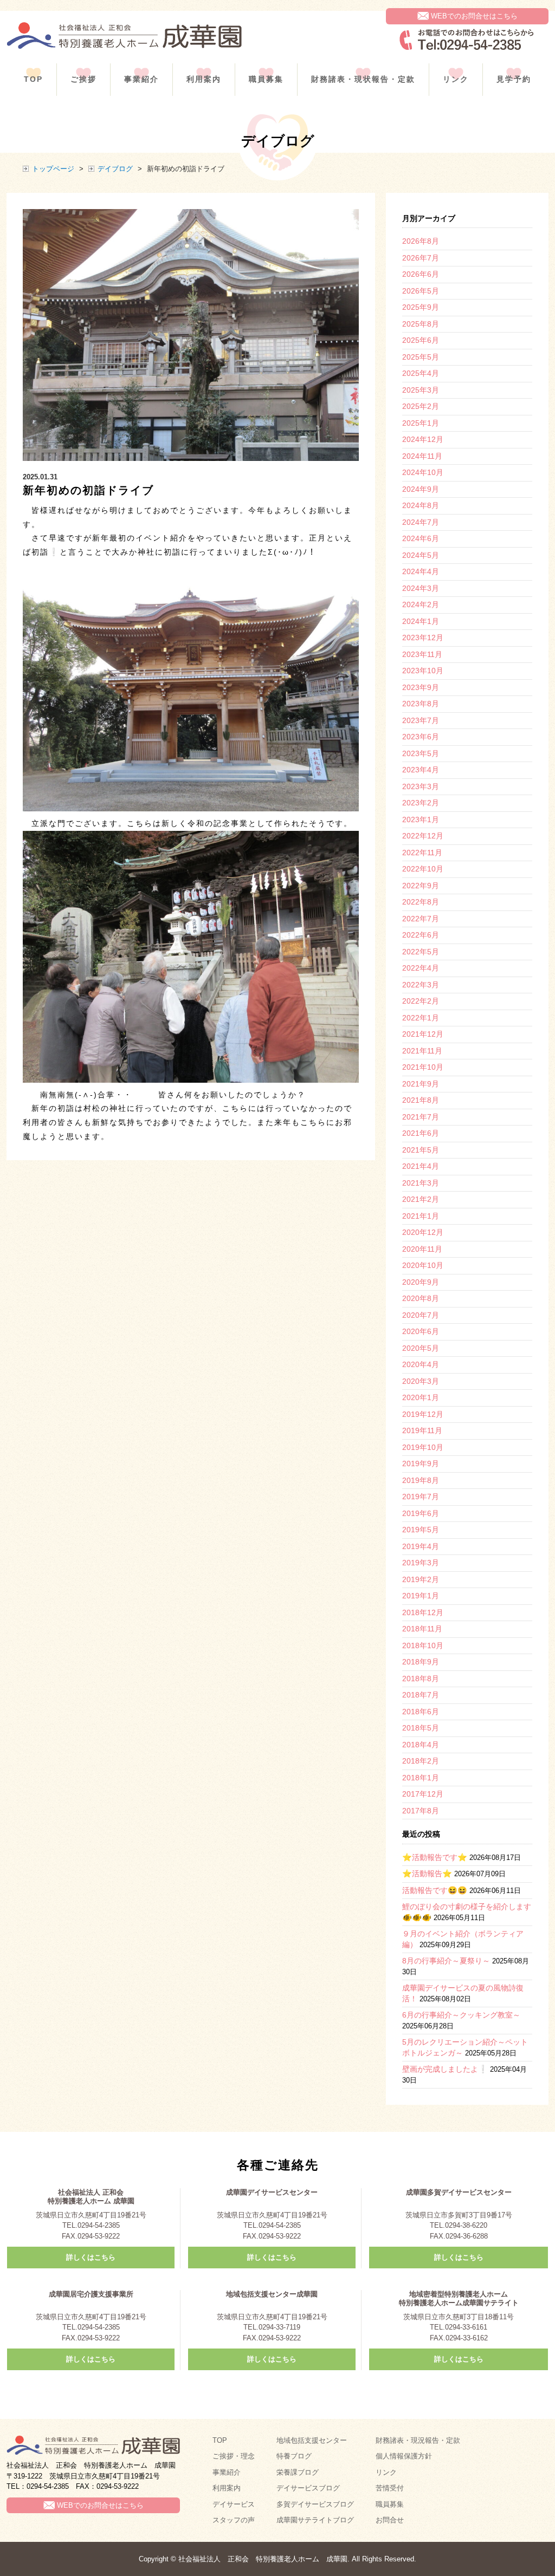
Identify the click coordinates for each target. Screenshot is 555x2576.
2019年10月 (423, 1447)
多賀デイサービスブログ (315, 2504)
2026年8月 (421, 241)
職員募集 (266, 79)
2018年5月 (421, 1728)
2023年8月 (421, 704)
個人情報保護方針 (404, 2456)
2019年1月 (421, 1596)
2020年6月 (421, 1331)
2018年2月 (421, 1761)
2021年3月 (421, 1183)
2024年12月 (423, 439)
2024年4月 (421, 571)
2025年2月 (421, 406)
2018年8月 (421, 1679)
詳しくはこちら (91, 2257)
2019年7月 (421, 1497)
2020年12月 (423, 1232)
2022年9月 (421, 886)
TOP (33, 79)
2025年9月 (421, 307)
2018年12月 (423, 1612)
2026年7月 (421, 258)
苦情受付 (390, 2488)
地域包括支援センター (312, 2440)
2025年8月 (421, 324)
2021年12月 (423, 1034)
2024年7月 (421, 522)
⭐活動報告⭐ (427, 1874)
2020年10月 (423, 1265)
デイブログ (115, 169)
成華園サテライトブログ (315, 2520)
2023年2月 (421, 803)
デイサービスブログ (308, 2488)
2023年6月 (421, 737)
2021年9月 (421, 1084)
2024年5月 (421, 555)
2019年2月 (421, 1579)
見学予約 (514, 79)
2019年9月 (421, 1463)
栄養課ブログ (298, 2472)
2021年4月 (421, 1166)
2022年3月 (421, 985)
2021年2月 (421, 1199)
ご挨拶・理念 (234, 2456)
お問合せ (390, 2520)
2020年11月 (422, 1249)
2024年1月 (421, 621)
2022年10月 (423, 869)
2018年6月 (421, 1712)
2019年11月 (422, 1430)
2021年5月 (421, 1150)
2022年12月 (423, 836)
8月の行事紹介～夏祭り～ (446, 1961)
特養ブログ (294, 2456)
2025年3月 (421, 390)
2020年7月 (421, 1315)
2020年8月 (421, 1298)
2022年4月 (421, 968)
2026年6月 (421, 274)
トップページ (53, 169)
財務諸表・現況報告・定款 (418, 2440)
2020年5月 (421, 1348)
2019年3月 (421, 1563)
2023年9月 (421, 687)
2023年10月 (423, 671)
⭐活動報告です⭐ (435, 1857)
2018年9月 (421, 1662)
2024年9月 (421, 489)
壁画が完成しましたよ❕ (445, 2069)
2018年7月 (421, 1695)
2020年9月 (421, 1282)
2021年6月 (421, 1133)
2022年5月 (421, 952)
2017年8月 (421, 1811)
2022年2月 (421, 1001)
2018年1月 (421, 1778)
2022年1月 (421, 1018)
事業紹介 (141, 79)
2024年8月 (421, 505)
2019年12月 (423, 1414)
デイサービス (234, 2504)
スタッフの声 (234, 2520)
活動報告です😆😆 (435, 1890)
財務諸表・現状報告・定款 (363, 79)
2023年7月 (421, 720)
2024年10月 (423, 472)
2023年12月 (423, 638)
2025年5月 (421, 357)
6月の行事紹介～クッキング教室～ (461, 2015)
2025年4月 (421, 373)
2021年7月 (421, 1117)
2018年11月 (422, 1629)
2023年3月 (421, 786)
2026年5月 (421, 291)
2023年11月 (422, 654)
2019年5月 (421, 1530)
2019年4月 (421, 1546)
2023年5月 (421, 753)
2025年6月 (421, 340)
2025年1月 (421, 423)
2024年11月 (422, 456)
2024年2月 (421, 604)
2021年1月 (421, 1216)
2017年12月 (423, 1794)
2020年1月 (421, 1397)
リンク (456, 79)
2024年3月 (421, 588)
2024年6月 (421, 538)
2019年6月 (421, 1513)
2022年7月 (421, 919)
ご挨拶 (83, 79)
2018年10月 (423, 1645)
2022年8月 (421, 902)
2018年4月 (421, 1745)
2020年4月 (421, 1364)
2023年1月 (421, 819)
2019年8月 (421, 1480)
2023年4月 (421, 770)
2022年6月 (421, 935)
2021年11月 (422, 1051)
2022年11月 (422, 853)
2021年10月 (423, 1067)
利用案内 (204, 79)
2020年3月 (421, 1381)
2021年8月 (421, 1100)
